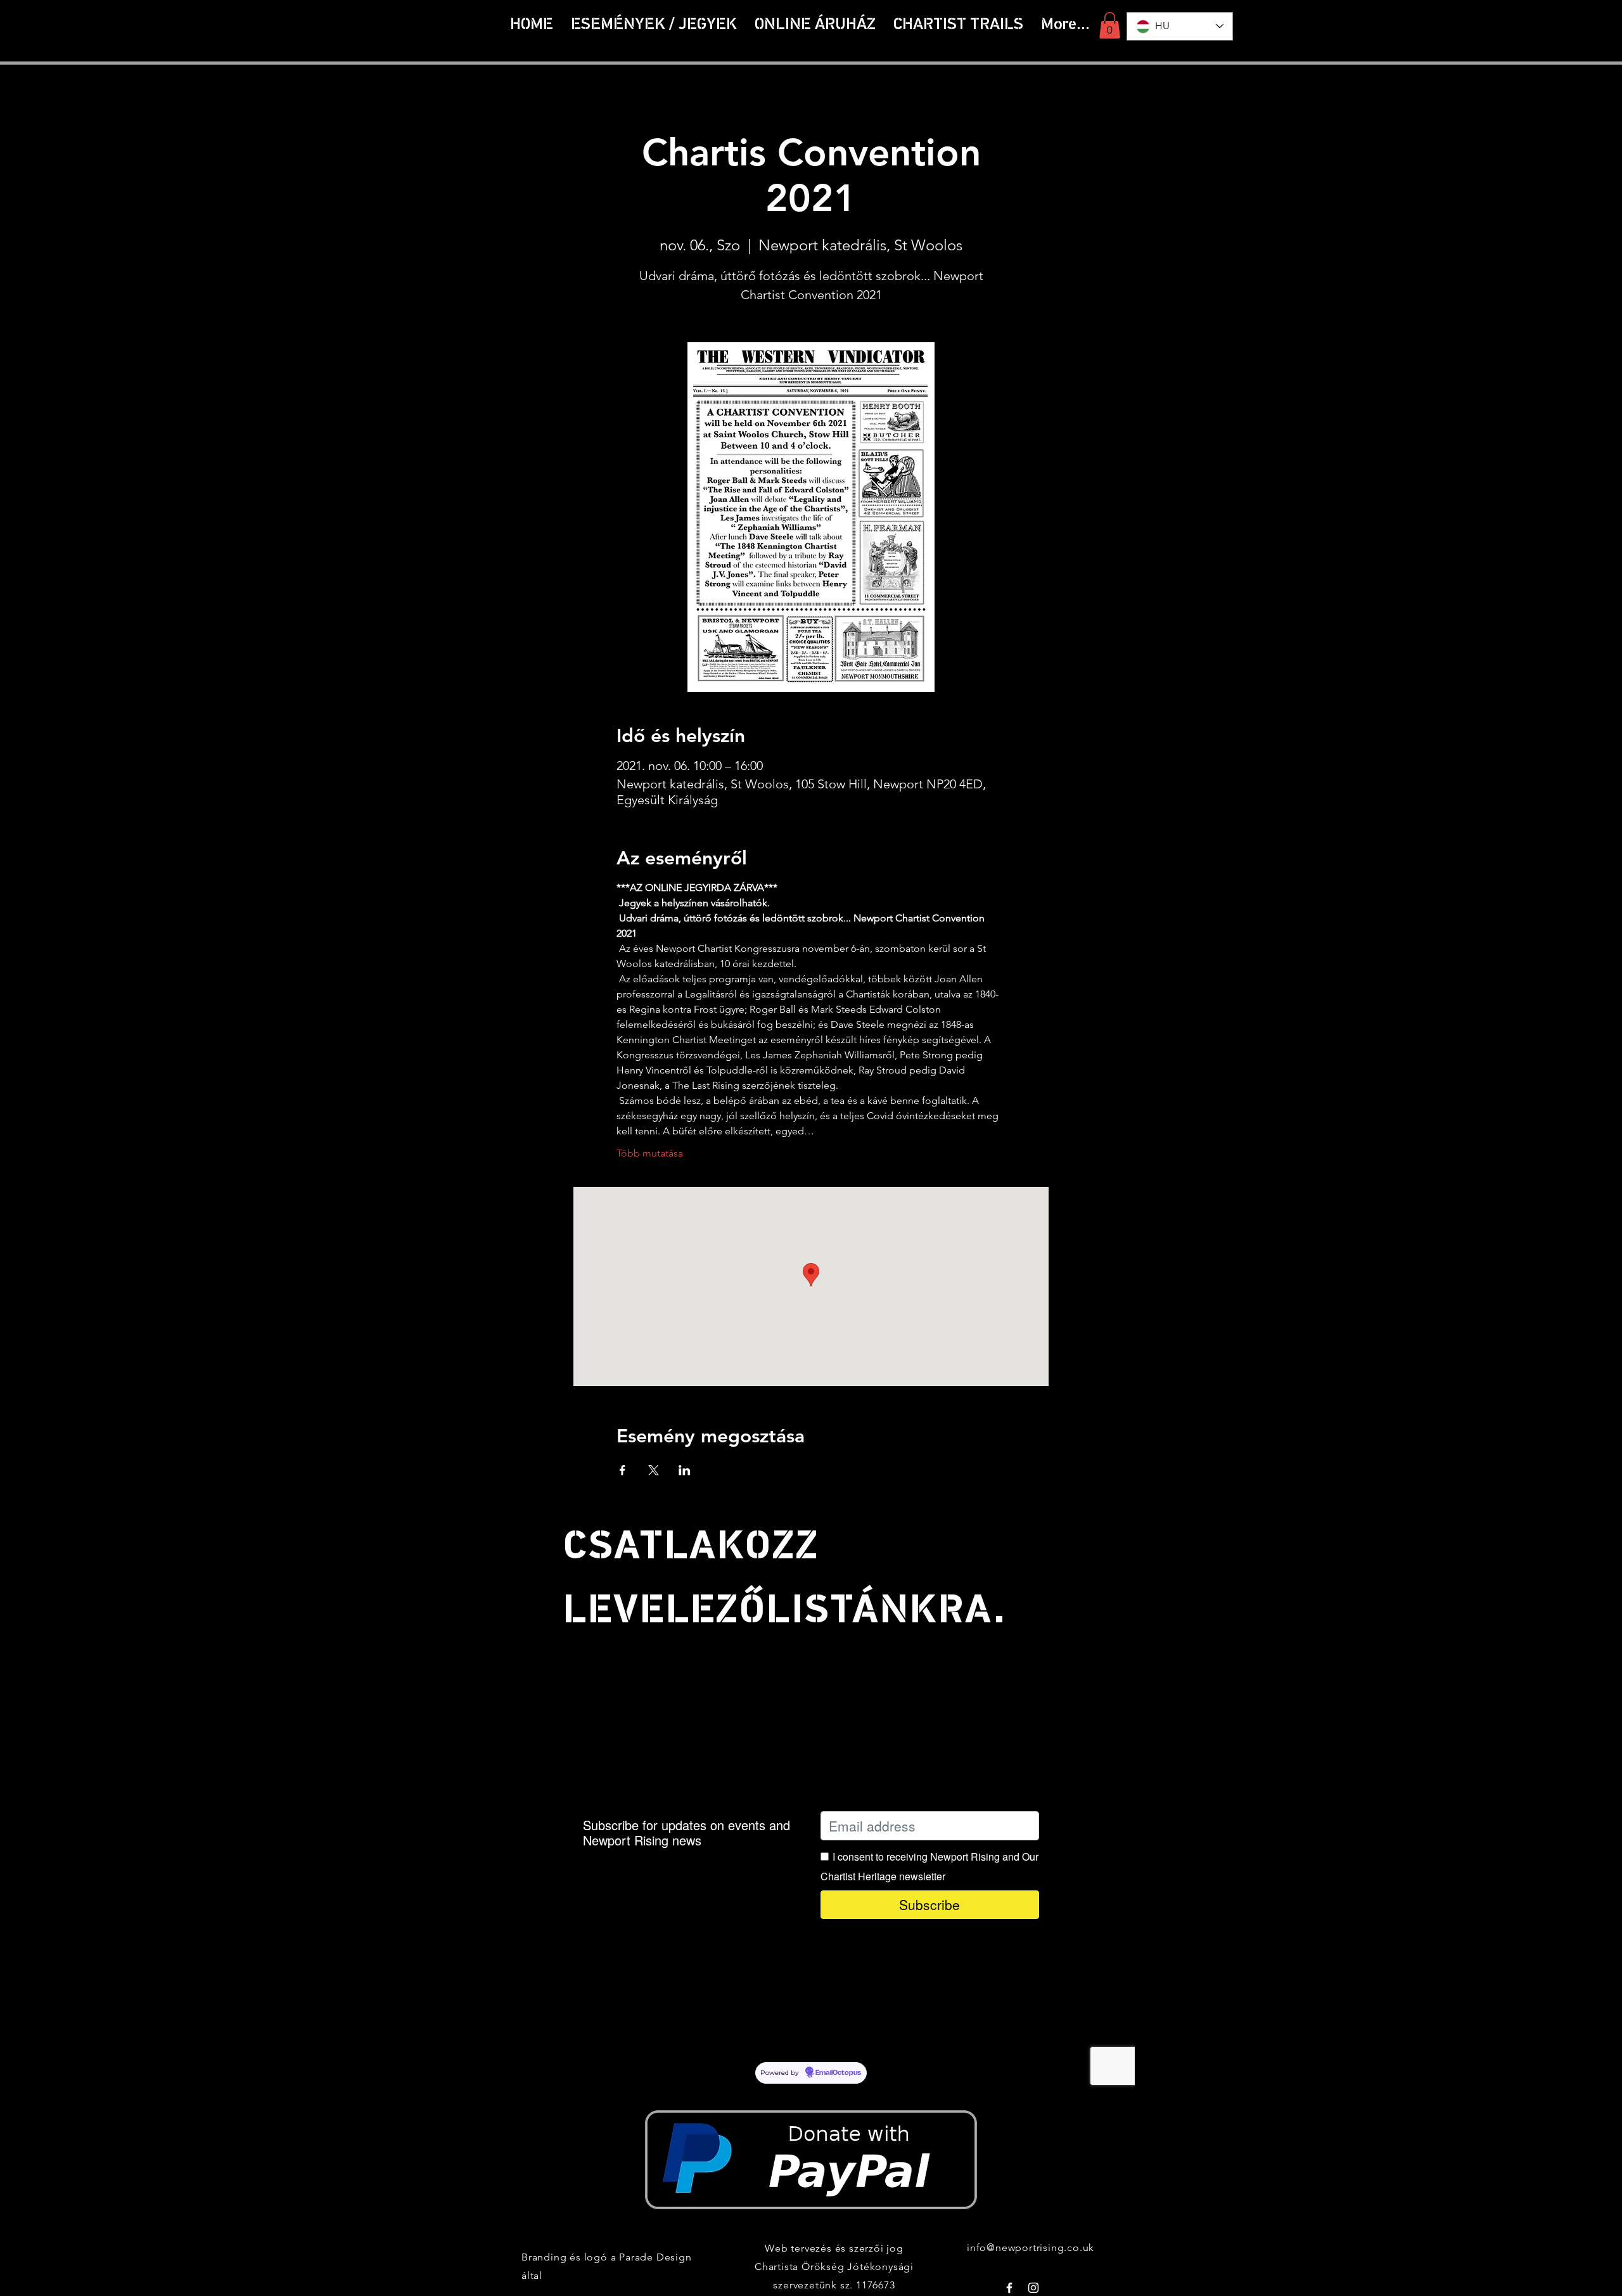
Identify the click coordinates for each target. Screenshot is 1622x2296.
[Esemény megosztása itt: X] (654, 1470)
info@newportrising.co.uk (1031, 2248)
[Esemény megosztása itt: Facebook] (623, 1470)
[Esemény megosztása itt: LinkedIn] (685, 1470)
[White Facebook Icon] (1009, 2288)
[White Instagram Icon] (1033, 2288)
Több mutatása (650, 1153)
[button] (958, 25)
